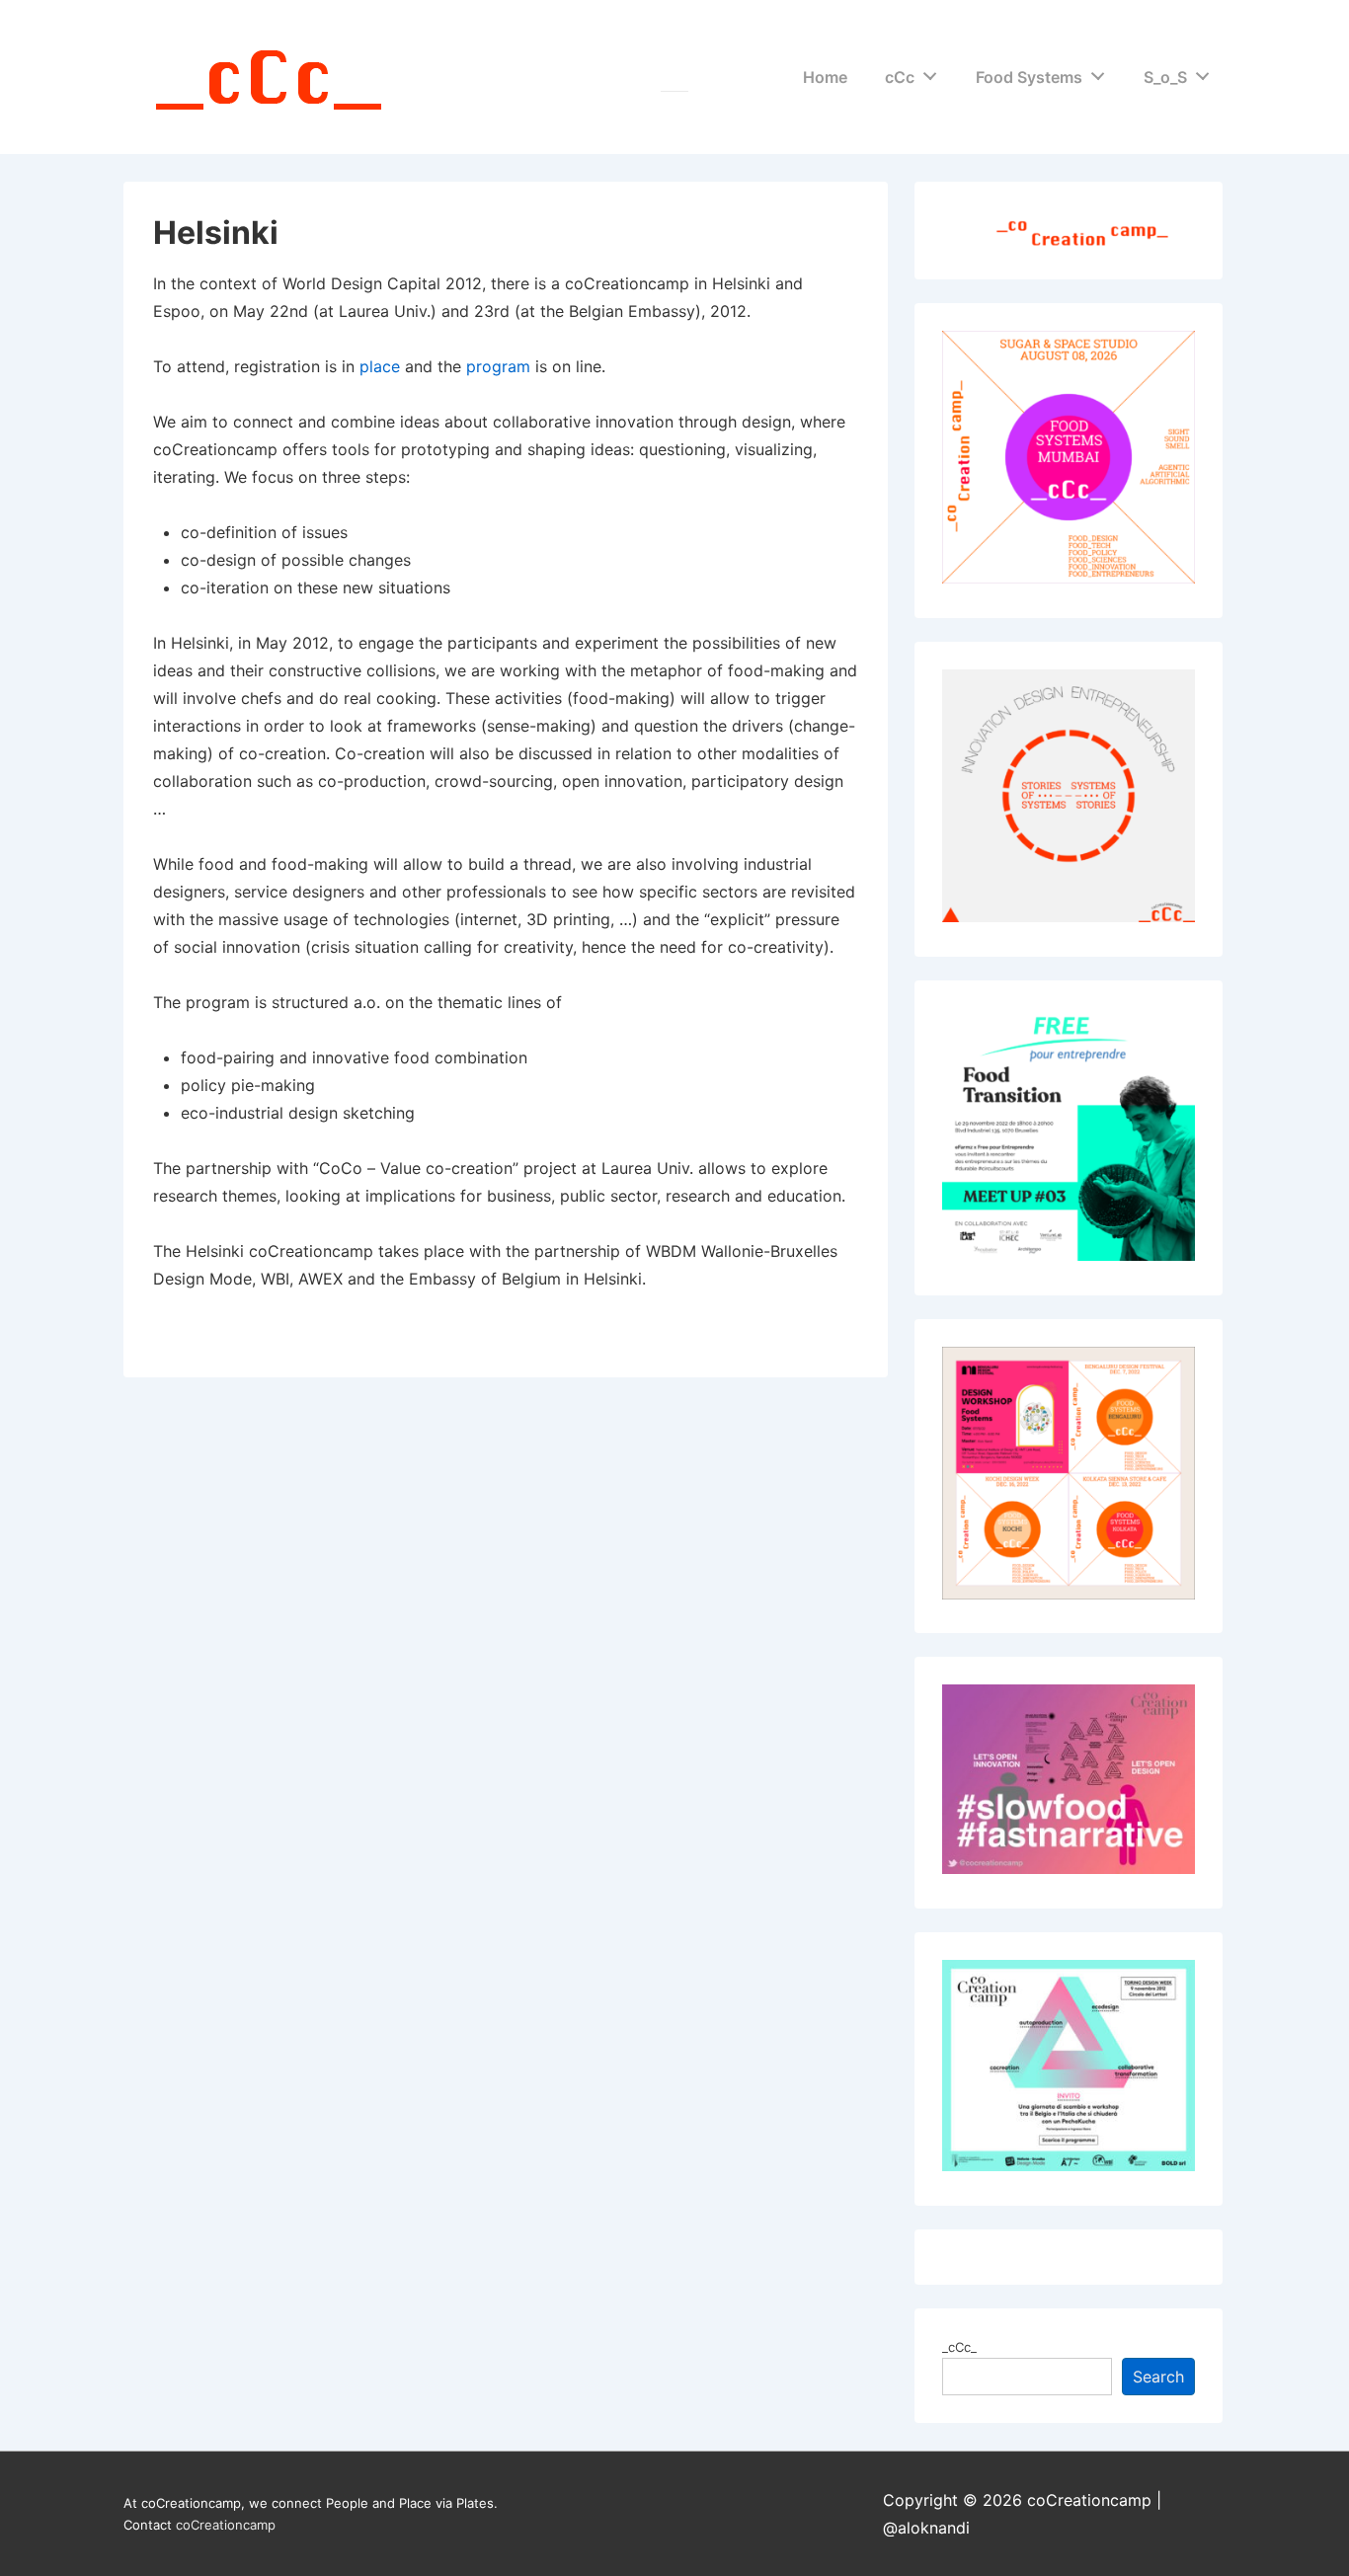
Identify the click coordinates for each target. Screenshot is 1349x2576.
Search (1158, 2377)
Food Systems (1029, 77)
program (498, 366)
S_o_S (1165, 77)
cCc (900, 77)
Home (825, 77)
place (380, 366)
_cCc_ (959, 2347)
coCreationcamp (226, 2525)
